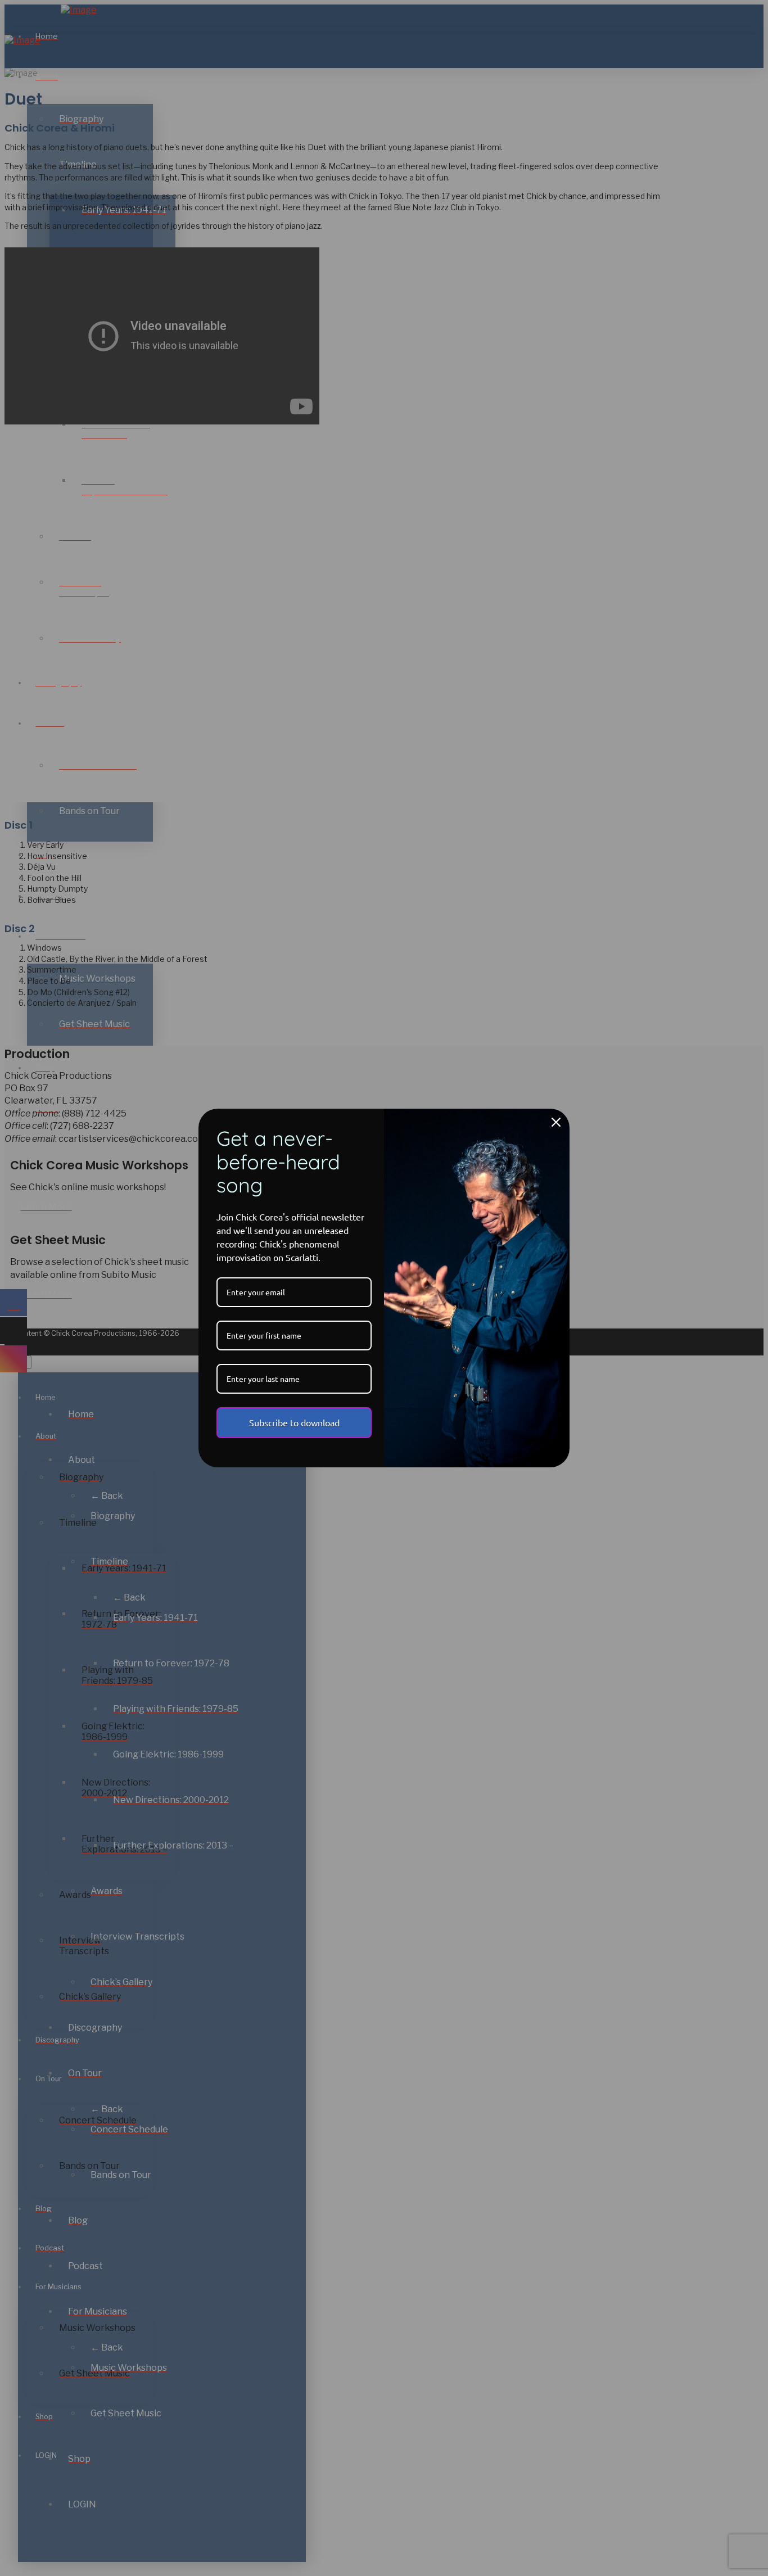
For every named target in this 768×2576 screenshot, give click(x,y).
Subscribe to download (294, 1422)
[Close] (556, 1122)
